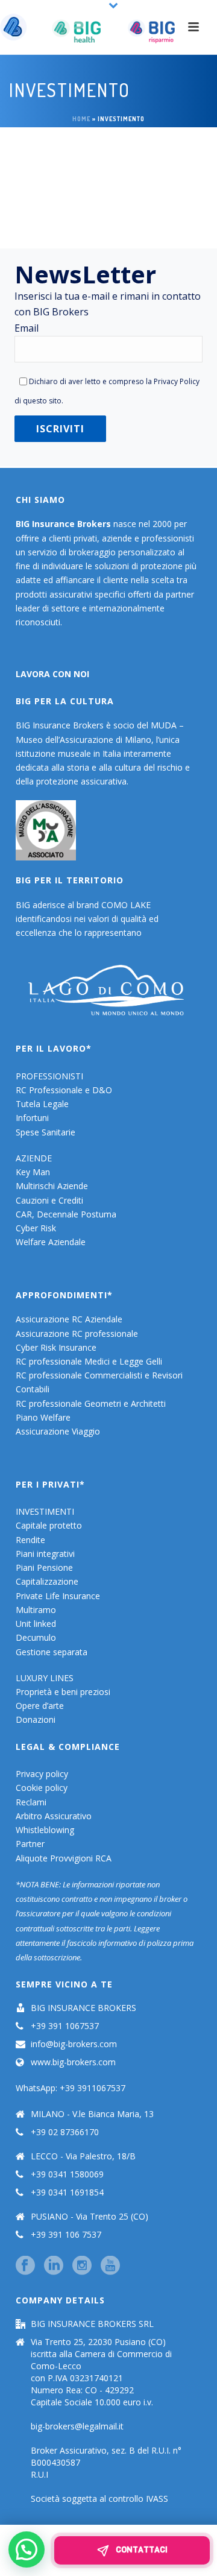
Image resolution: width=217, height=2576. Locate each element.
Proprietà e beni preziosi (63, 1692)
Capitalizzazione (47, 1581)
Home (81, 119)
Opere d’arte (40, 1706)
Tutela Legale (42, 1104)
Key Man (33, 1172)
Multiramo (36, 1610)
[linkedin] (54, 2266)
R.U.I (39, 2475)
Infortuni (32, 1118)
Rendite (30, 1540)
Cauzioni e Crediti (49, 1200)
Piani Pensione (44, 1567)
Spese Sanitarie (46, 1132)
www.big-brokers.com (73, 2062)
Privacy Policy (177, 381)
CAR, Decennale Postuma (66, 1214)
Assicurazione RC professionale (77, 1334)
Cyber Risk (36, 1228)
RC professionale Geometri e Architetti (91, 1403)
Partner (30, 1844)
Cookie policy (42, 1788)
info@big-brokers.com (74, 2044)
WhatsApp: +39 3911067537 (71, 2088)
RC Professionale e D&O (64, 1090)
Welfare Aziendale (51, 1242)
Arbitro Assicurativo (54, 1816)
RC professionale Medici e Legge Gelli (89, 1361)
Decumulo (36, 1637)
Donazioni (36, 1719)
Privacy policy (42, 1774)
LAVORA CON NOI (52, 674)
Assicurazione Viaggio (58, 1431)
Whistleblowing (45, 1830)
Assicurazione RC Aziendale (69, 1319)
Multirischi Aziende (52, 1186)
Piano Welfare (43, 1417)
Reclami (31, 1802)
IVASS (157, 2499)
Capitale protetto (49, 1525)
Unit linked (36, 1624)
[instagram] (82, 2266)
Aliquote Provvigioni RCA (64, 1858)
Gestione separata (52, 1652)
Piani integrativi (45, 1554)
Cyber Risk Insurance (56, 1347)
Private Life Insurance (58, 1596)
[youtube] (110, 2266)
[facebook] (25, 2266)
